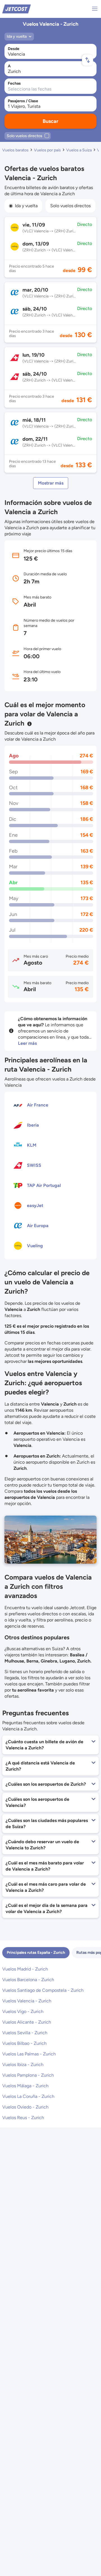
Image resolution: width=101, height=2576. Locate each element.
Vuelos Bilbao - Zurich (24, 2043)
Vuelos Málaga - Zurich (25, 2086)
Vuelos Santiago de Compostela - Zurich (43, 1990)
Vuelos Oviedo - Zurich (25, 2107)
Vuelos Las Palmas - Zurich (29, 2054)
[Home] (17, 9)
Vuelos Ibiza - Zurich (23, 2065)
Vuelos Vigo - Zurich (23, 2011)
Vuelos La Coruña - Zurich (28, 2096)
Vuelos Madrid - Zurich (25, 1969)
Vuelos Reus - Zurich (23, 2118)
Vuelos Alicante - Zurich (27, 2022)
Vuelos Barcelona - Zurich (28, 1980)
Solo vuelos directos (70, 206)
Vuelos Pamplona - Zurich (28, 2075)
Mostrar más (51, 483)
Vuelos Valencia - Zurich (27, 2001)
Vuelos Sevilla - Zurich (25, 2033)
